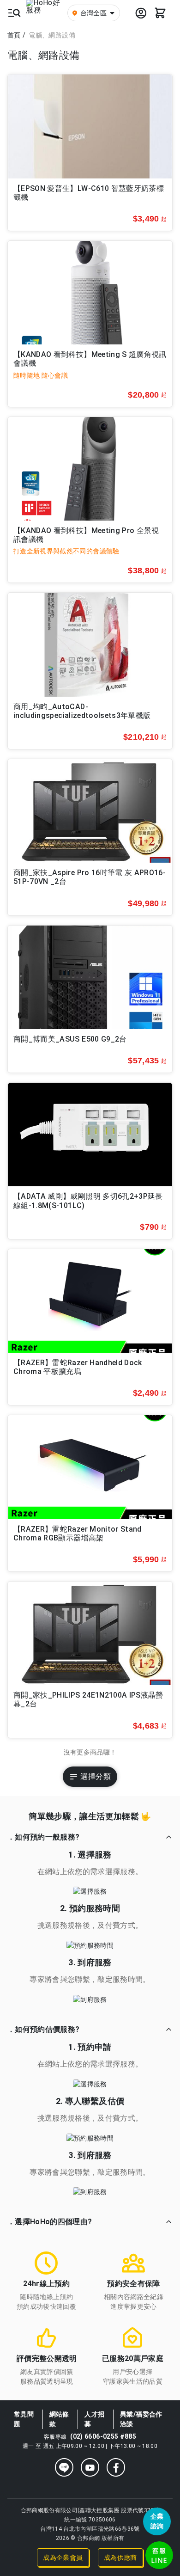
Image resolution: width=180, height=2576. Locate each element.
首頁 (14, 35)
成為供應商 (120, 2558)
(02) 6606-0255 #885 (103, 2436)
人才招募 (94, 2419)
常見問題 (24, 2419)
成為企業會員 (63, 2558)
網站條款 (59, 2419)
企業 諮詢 (157, 2521)
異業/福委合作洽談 (141, 2419)
